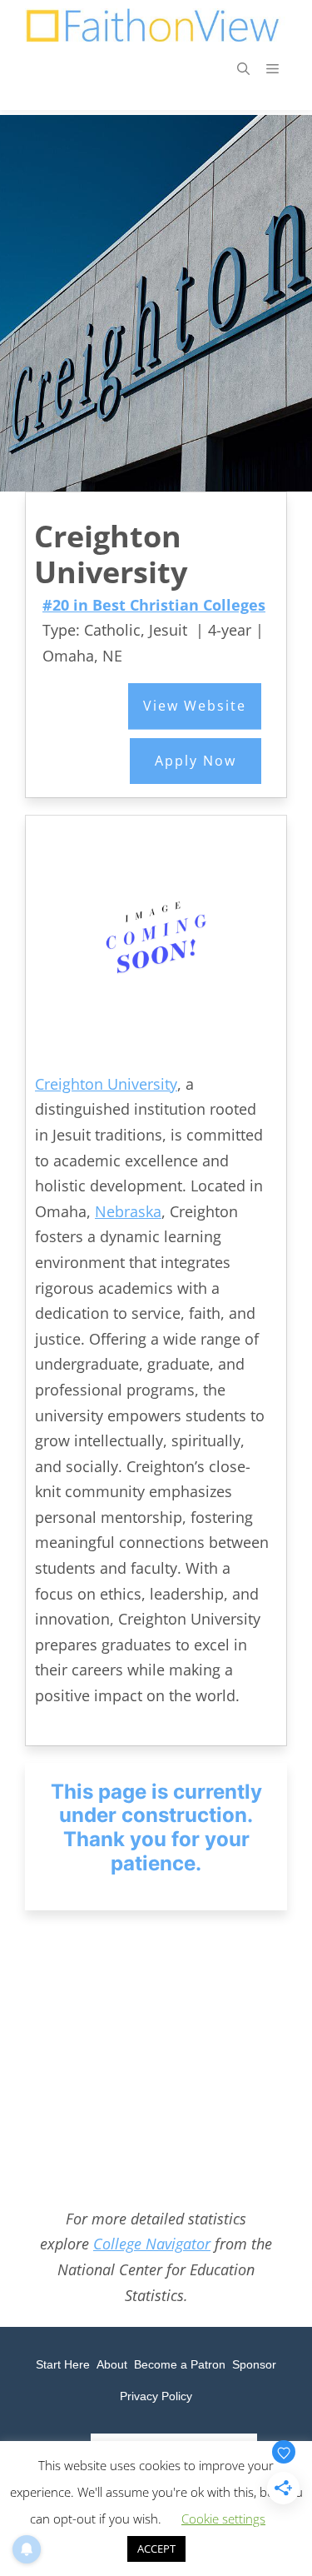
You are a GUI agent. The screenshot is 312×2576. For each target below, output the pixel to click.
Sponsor (254, 2364)
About (112, 2364)
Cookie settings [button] (223, 2519)
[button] (243, 68)
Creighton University (106, 1084)
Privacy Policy (156, 2396)
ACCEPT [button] (156, 2549)
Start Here (63, 2364)
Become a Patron (180, 2364)
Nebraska (128, 1211)
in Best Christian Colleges (154, 605)
